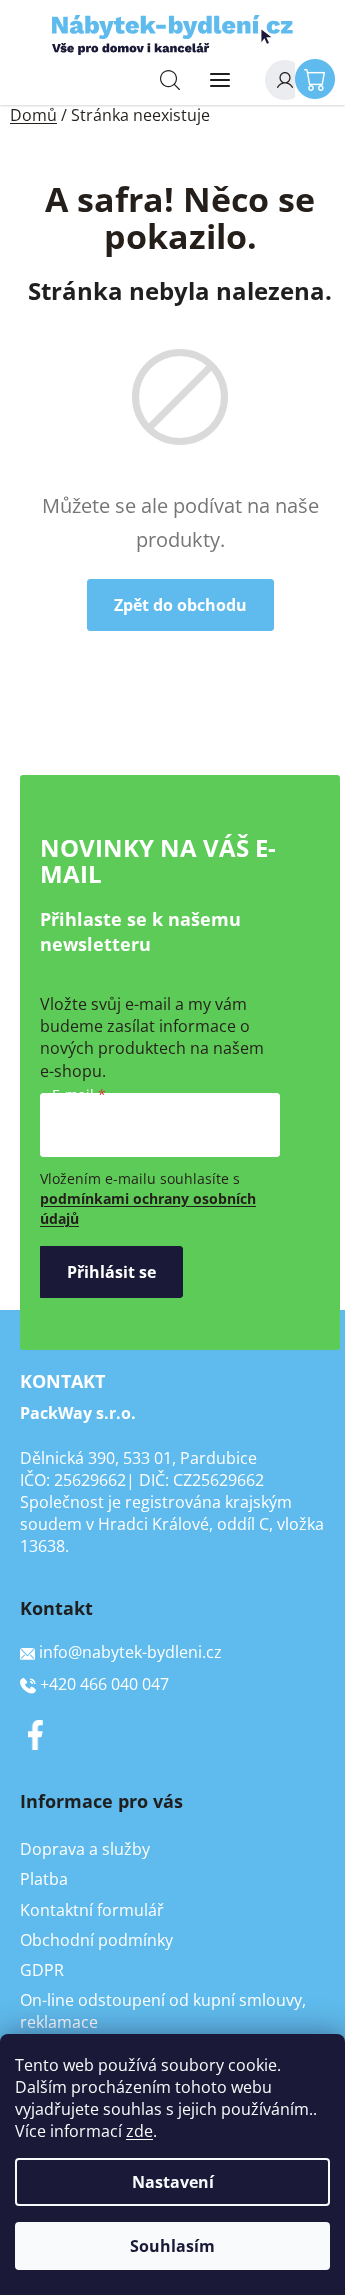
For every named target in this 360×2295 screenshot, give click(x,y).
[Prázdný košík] (320, 78)
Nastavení (173, 2182)
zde (139, 2131)
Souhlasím (172, 2246)
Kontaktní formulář (92, 1910)
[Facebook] (35, 1735)
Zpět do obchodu (180, 605)
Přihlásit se (111, 1272)
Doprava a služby (85, 1849)
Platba (44, 1879)
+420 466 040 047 (104, 1684)
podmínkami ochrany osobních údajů (148, 1208)
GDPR (42, 1970)
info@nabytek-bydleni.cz (130, 1652)
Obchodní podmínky (96, 1940)
